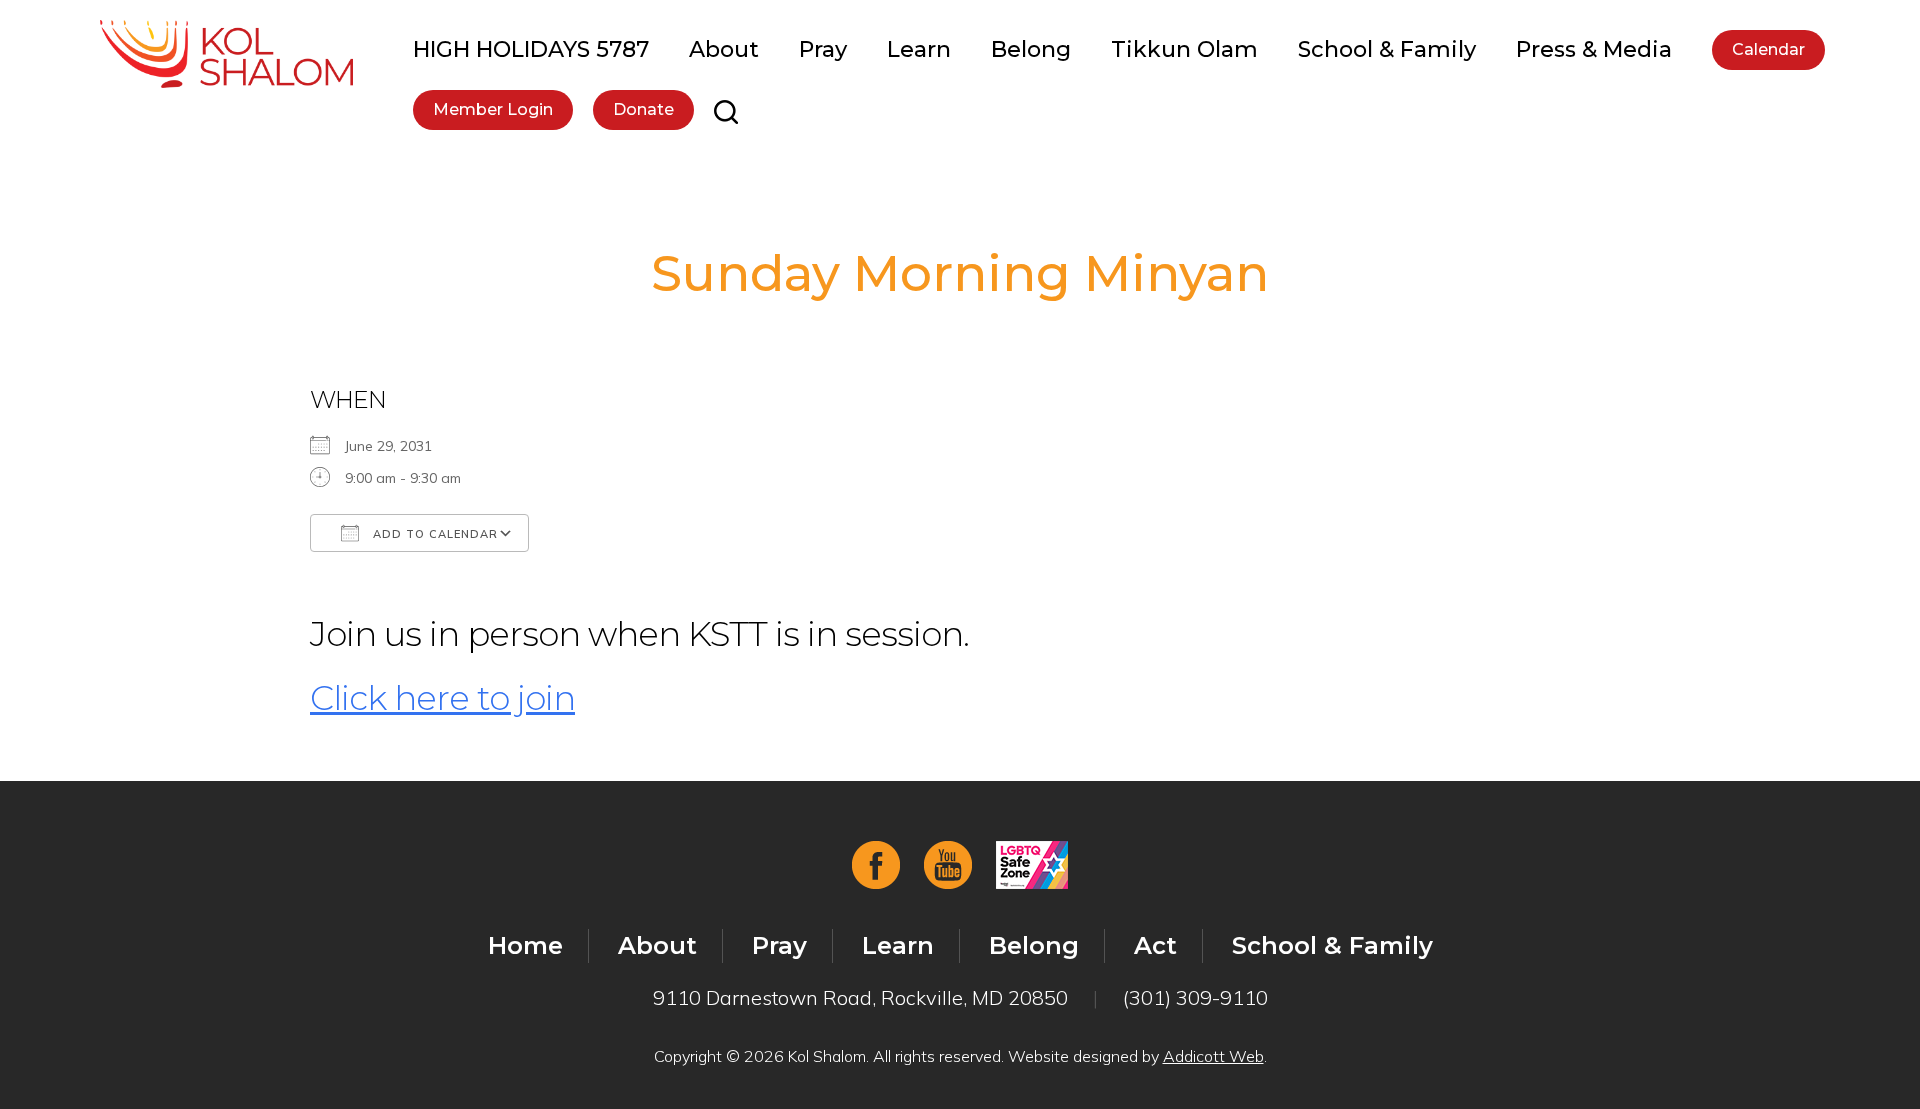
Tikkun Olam (1184, 49)
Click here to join (442, 698)
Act (1155, 945)
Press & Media (1594, 49)
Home (525, 945)
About (724, 49)
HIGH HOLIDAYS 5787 (531, 49)
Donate (643, 109)
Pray (823, 49)
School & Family (1387, 49)
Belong (1031, 49)
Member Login (493, 109)
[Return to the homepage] (226, 54)
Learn (919, 49)
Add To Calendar (433, 534)
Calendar (1768, 49)
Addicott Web (1213, 1056)
